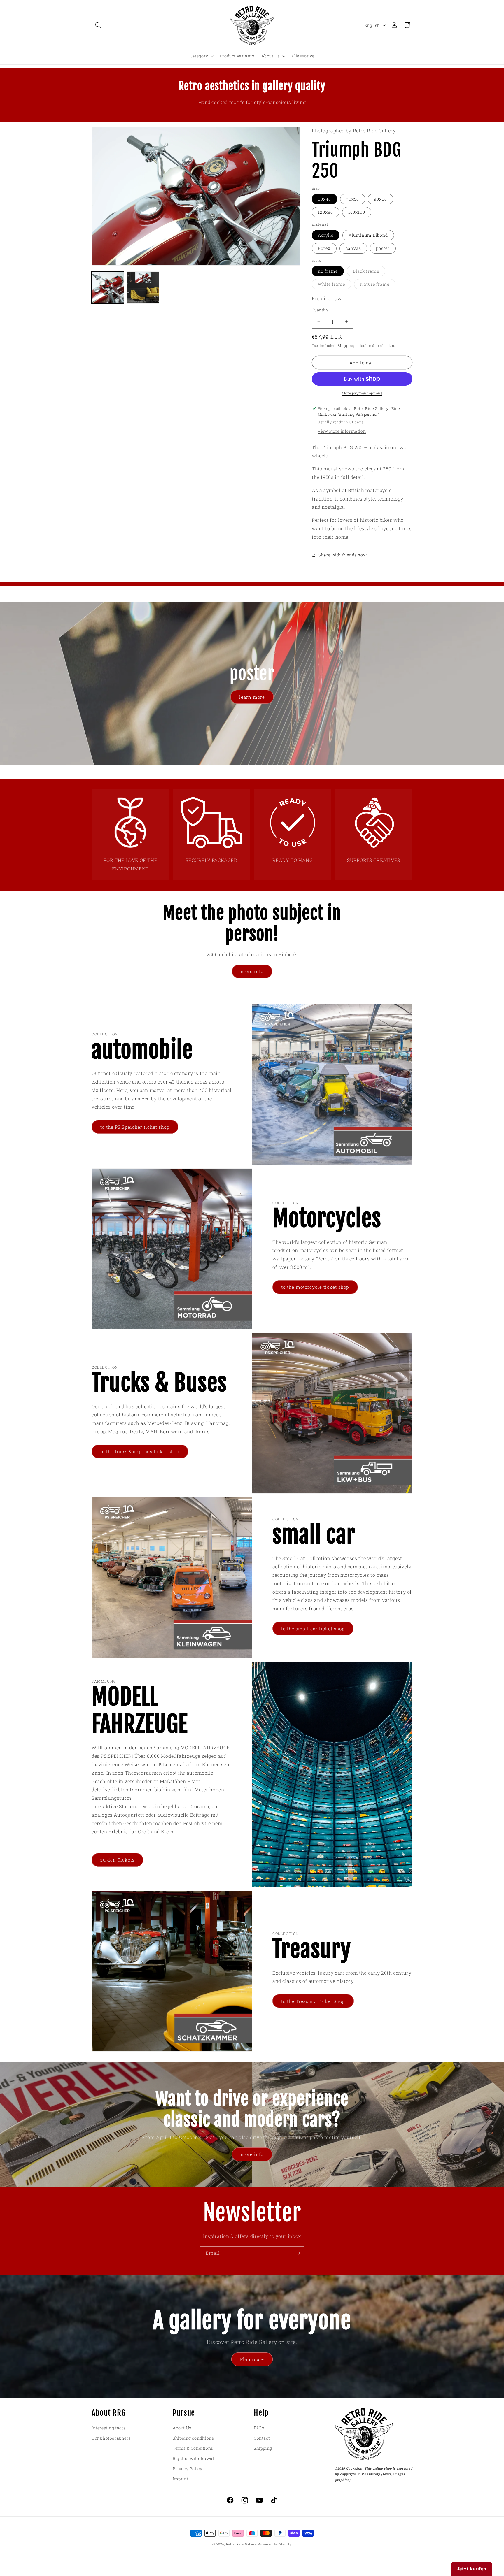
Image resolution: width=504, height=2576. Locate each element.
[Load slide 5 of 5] (262, 772)
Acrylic (326, 235)
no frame (328, 271)
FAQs (259, 2428)
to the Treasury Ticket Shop (313, 2001)
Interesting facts (108, 2428)
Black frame (369, 272)
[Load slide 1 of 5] (227, 772)
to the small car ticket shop (313, 1629)
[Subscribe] (298, 2253)
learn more (252, 697)
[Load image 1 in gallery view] (108, 288)
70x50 (353, 199)
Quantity (320, 310)
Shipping (346, 345)
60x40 (324, 199)
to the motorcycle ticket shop (315, 1287)
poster (383, 248)
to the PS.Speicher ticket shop (135, 1127)
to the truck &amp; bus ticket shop (140, 1451)
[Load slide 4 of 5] (253, 772)
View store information (342, 431)
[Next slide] (276, 772)
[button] (98, 25)
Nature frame (378, 285)
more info (252, 971)
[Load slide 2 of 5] (236, 772)
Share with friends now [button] (343, 555)
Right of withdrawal (193, 2458)
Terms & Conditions (193, 2448)
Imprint (181, 2479)
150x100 (357, 212)
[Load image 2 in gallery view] (143, 288)
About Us (182, 2428)
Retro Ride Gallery (242, 2544)
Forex (324, 248)
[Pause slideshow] (291, 772)
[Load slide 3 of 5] (245, 772)
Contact (262, 2438)
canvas (353, 248)
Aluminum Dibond (368, 235)
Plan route (252, 2359)
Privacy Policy (187, 2469)
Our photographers (111, 2438)
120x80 (325, 212)
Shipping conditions (193, 2438)
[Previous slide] (213, 772)
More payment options (362, 393)
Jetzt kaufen (472, 2569)
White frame (335, 285)
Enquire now (327, 298)
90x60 (380, 199)
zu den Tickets (117, 1860)
